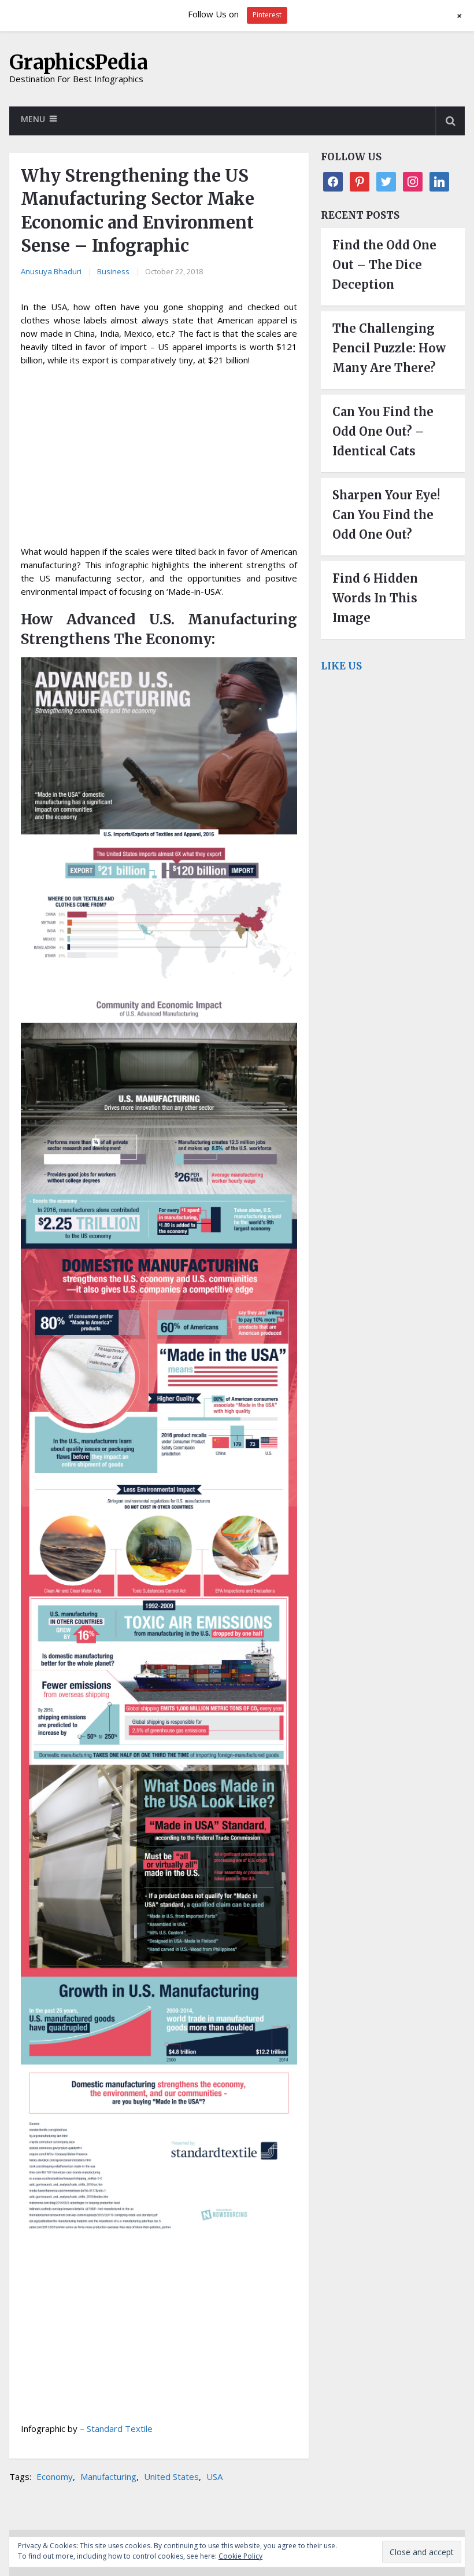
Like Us (341, 666)
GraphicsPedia (79, 62)
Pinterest (267, 15)
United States (171, 2476)
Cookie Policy (240, 2556)
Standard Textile (120, 2428)
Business (113, 271)
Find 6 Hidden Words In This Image (375, 598)
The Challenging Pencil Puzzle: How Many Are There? (389, 348)
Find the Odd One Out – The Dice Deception (384, 265)
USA (214, 2476)
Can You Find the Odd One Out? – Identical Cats (383, 431)
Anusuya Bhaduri (51, 271)
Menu (33, 119)
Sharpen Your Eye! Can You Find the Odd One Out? (386, 515)
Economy (55, 2476)
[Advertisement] (159, 459)
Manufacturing (108, 2476)
